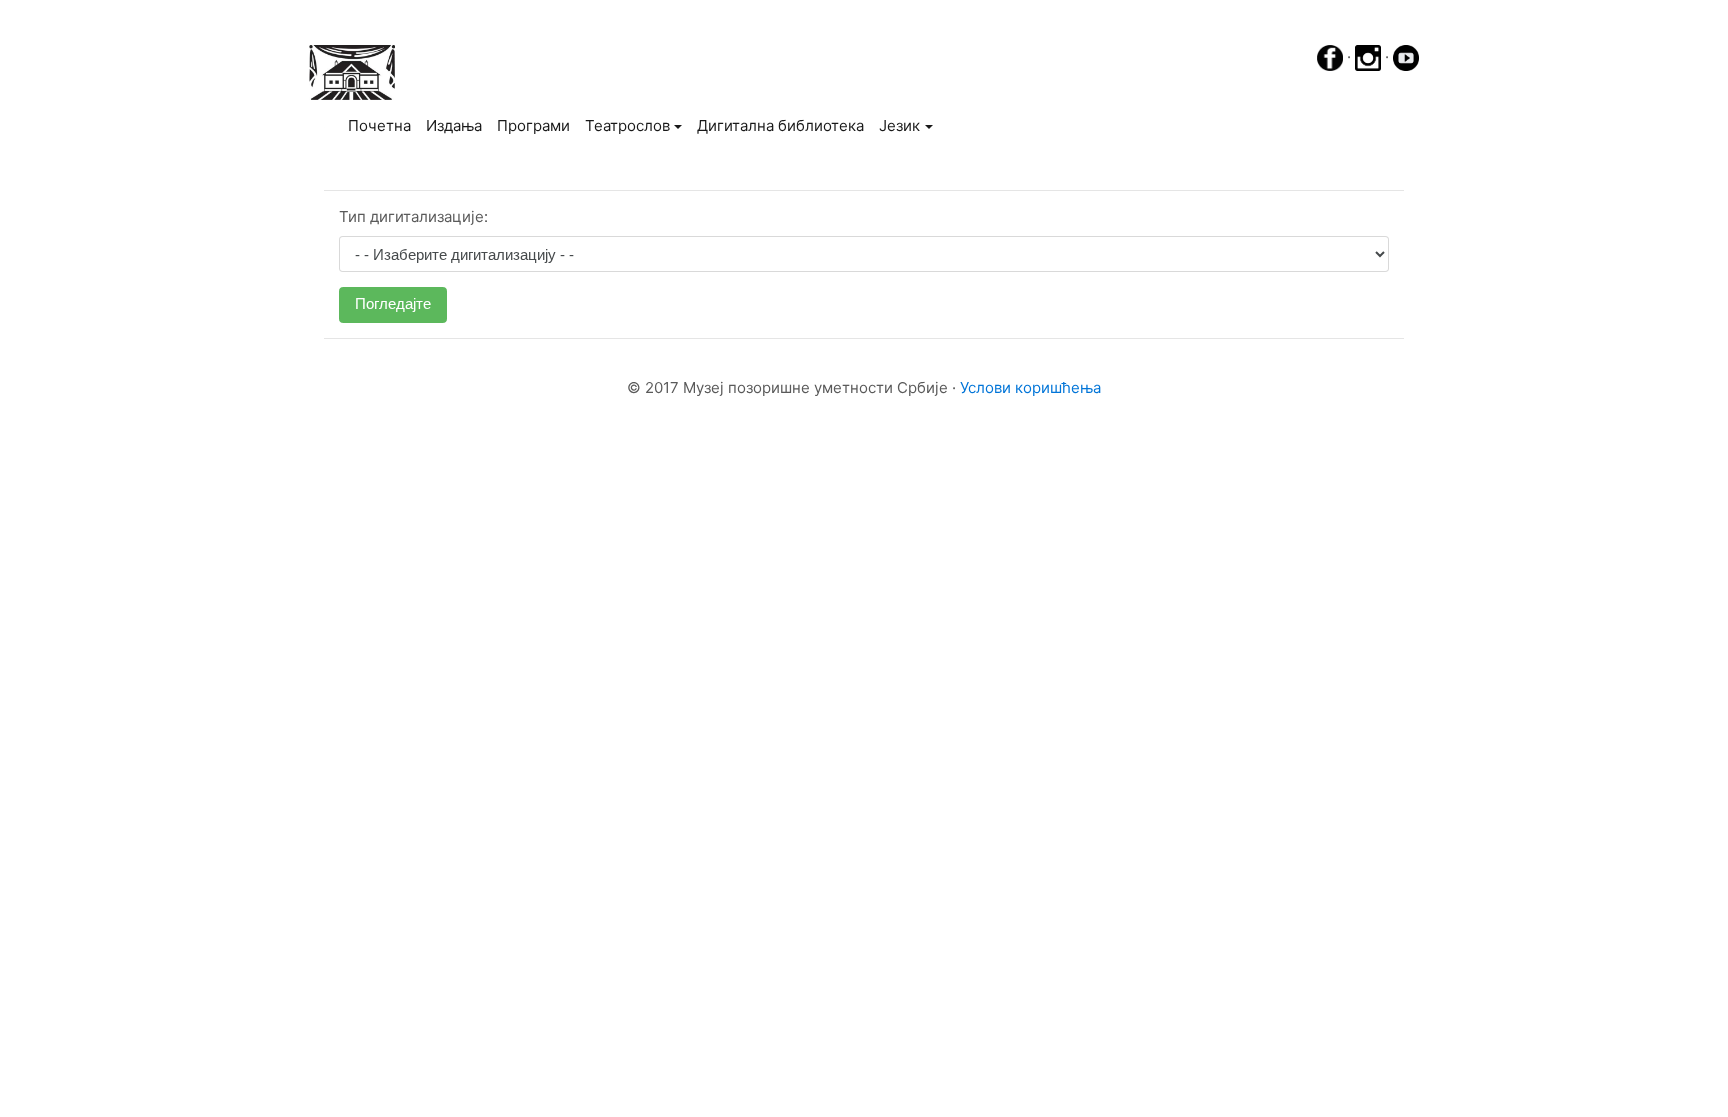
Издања (454, 125)
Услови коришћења (1030, 387)
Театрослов (627, 125)
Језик (899, 125)
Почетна (383, 125)
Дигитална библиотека (780, 125)
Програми (533, 125)
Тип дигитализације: (413, 216)
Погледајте (393, 303)
